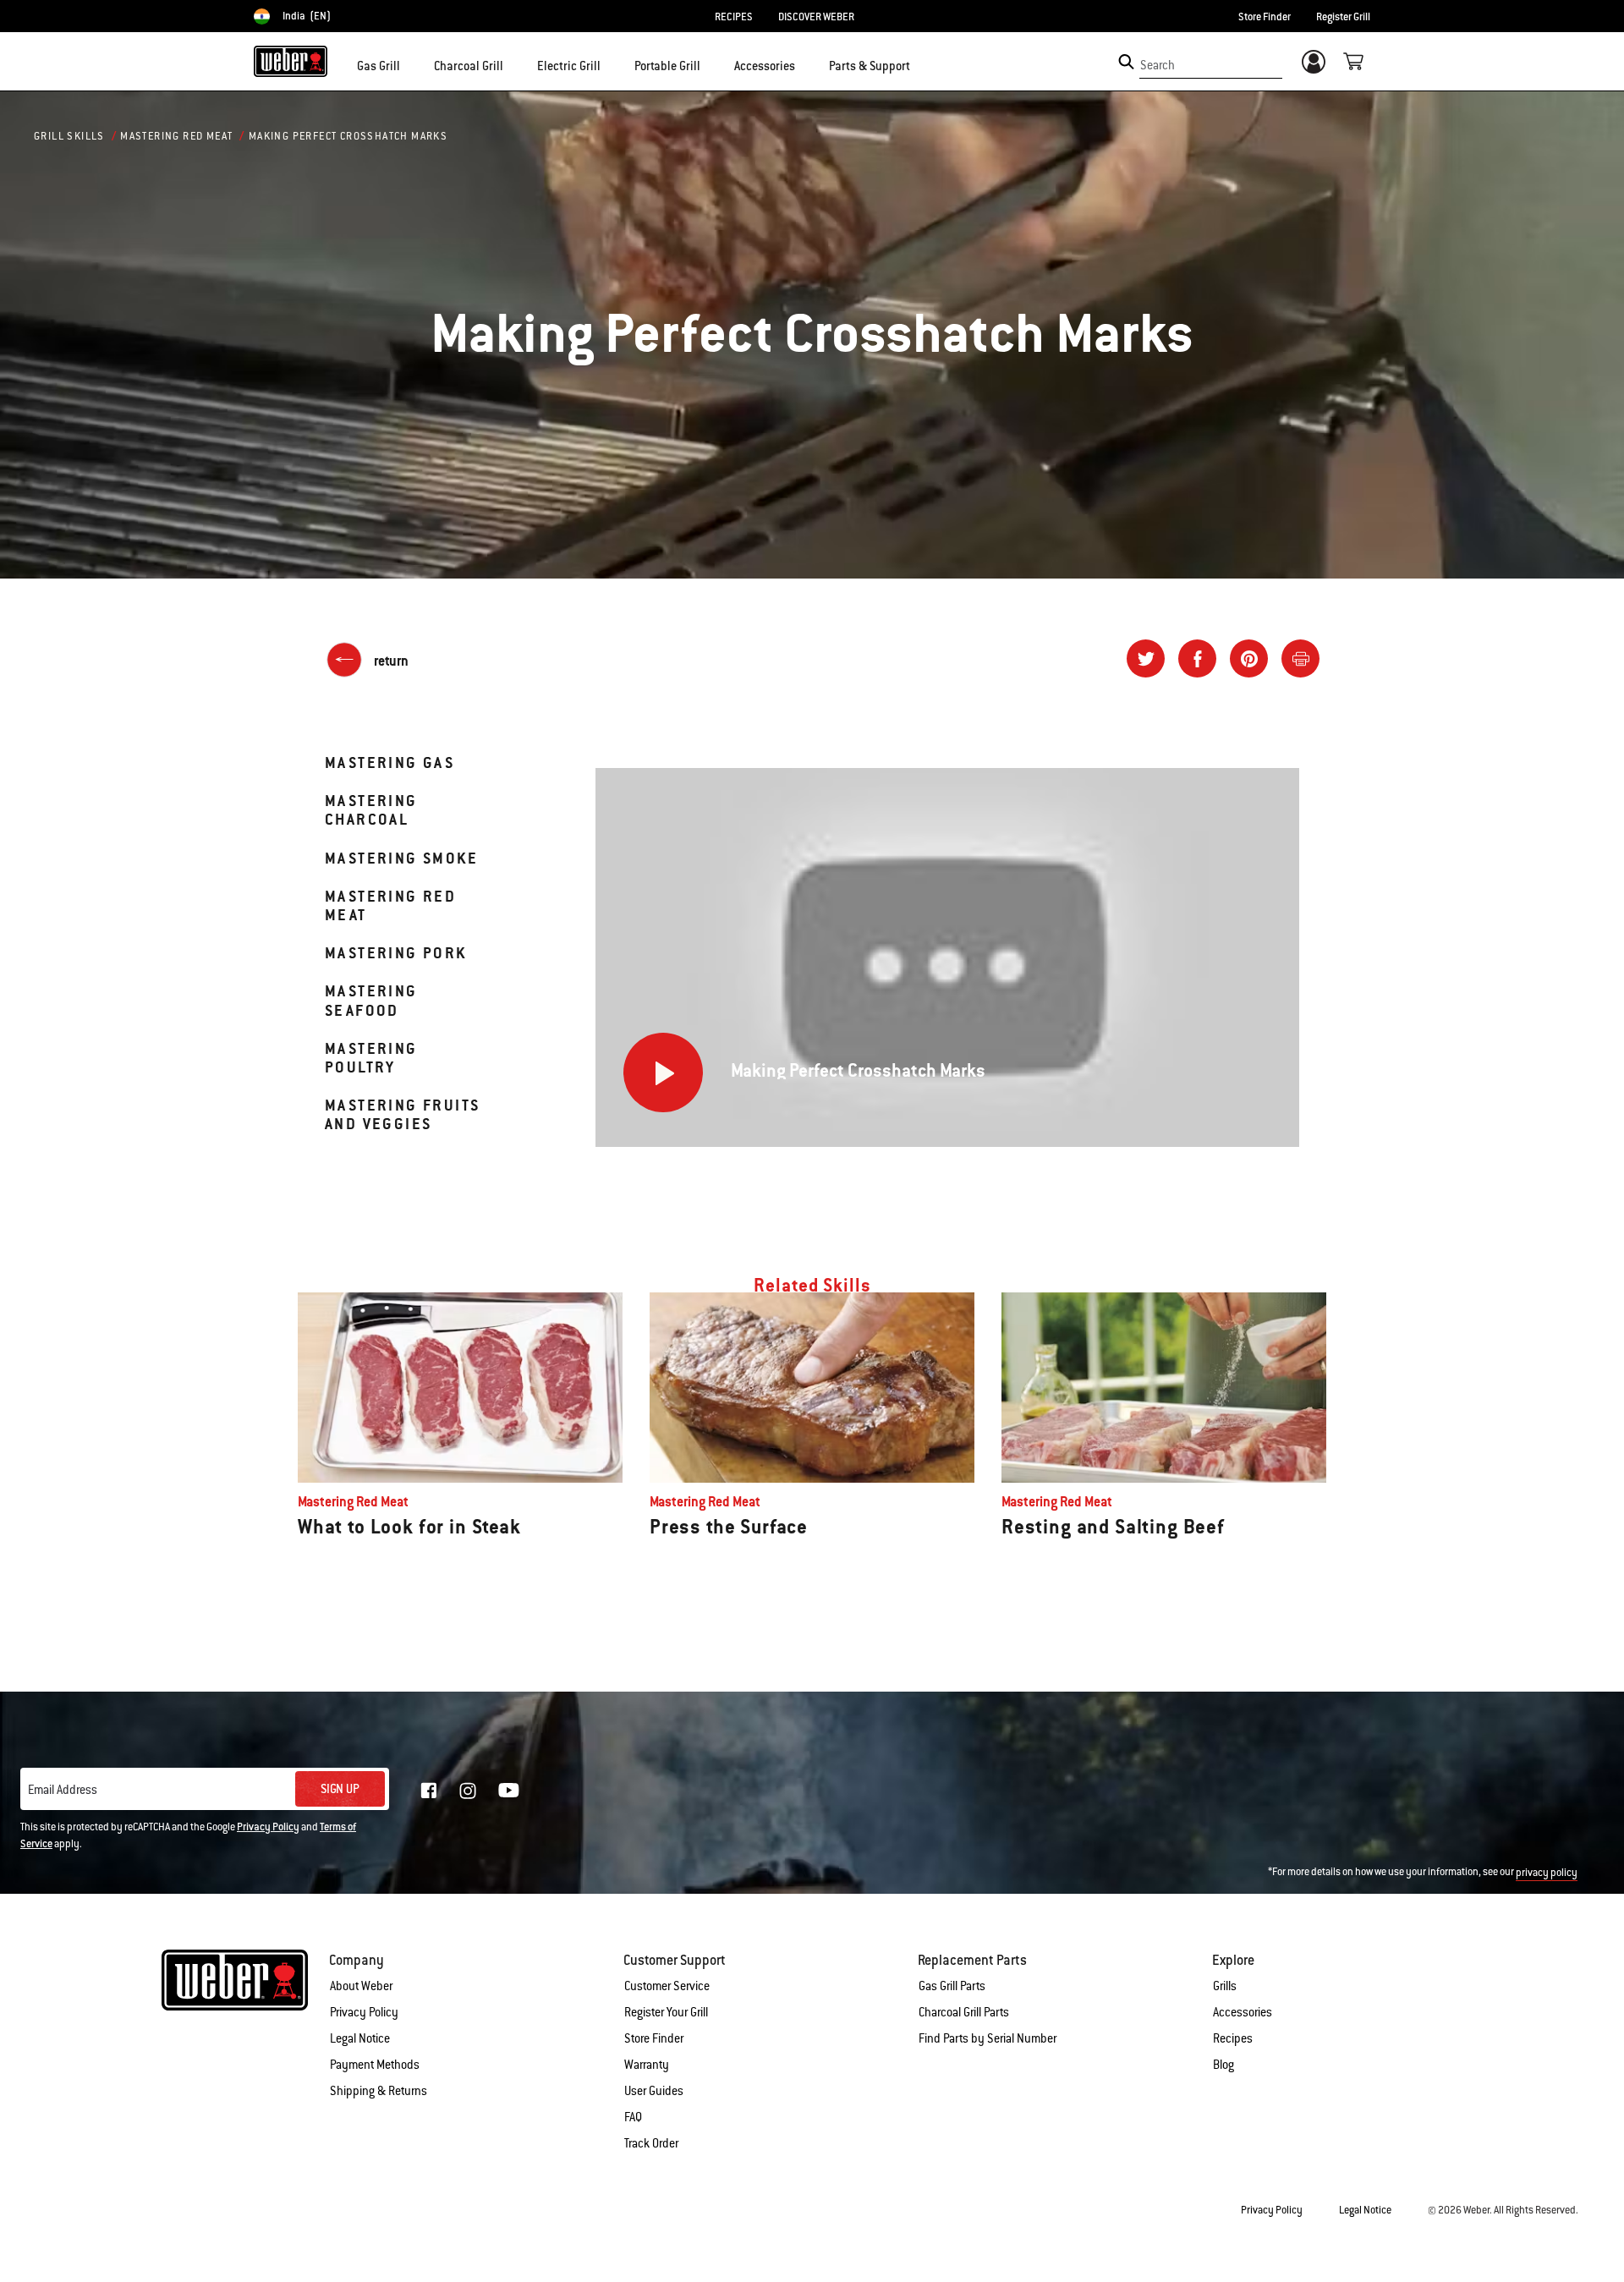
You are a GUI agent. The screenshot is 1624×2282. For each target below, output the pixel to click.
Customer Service (667, 1986)
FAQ (633, 2117)
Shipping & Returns (379, 2091)
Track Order (651, 2143)
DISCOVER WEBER (816, 17)
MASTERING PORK (396, 953)
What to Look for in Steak (409, 1527)
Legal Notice (360, 2038)
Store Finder (1265, 17)
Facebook (429, 1791)
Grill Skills (69, 136)
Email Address (63, 1790)
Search (1158, 65)
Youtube (509, 1790)
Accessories (1243, 2012)
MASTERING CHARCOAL (371, 810)
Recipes (1233, 2038)
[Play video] (663, 1072)
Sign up (340, 1789)
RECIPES (734, 17)
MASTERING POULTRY (371, 1058)
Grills (1225, 1986)
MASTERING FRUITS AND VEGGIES (402, 1114)
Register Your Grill (666, 2012)
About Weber (361, 1986)
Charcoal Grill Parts (964, 2012)
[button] (410, 64)
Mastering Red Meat (176, 136)
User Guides (654, 2091)
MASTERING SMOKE (401, 858)
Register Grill (1343, 17)
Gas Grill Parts (952, 1986)
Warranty (647, 2065)
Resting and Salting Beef (1113, 1527)
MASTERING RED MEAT (390, 905)
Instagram (468, 1791)
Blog (1223, 2065)
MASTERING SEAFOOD (371, 1000)
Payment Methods (375, 2065)
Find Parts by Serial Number (988, 2038)
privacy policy (1547, 1873)
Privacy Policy (268, 1827)
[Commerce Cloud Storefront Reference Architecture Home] (291, 61)
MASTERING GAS (390, 762)
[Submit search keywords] (1126, 62)
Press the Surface (729, 1527)
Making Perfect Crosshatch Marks (348, 136)
